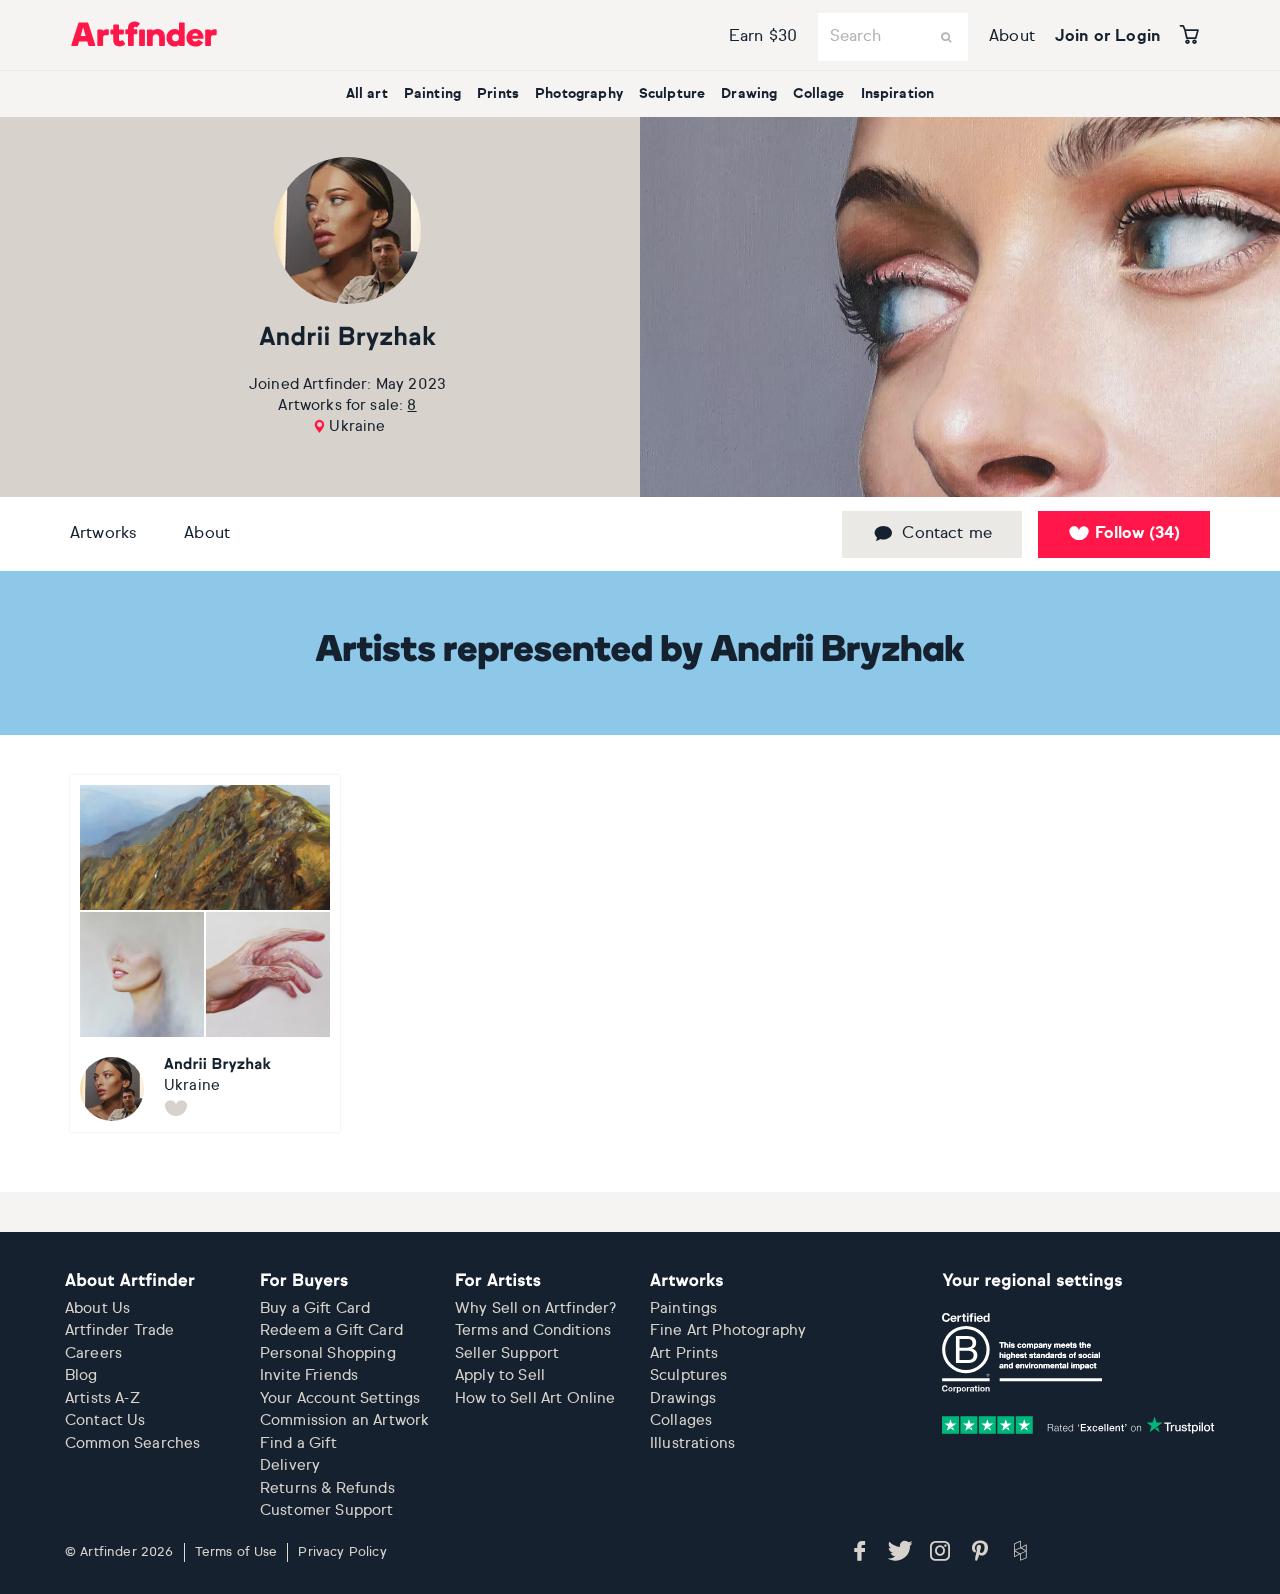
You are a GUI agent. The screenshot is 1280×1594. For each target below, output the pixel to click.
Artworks (103, 534)
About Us (97, 1308)
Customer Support (327, 1510)
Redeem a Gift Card (331, 1330)
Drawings (683, 1398)
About (1012, 37)
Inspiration (898, 94)
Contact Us (105, 1420)
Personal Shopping (328, 1353)
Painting (432, 94)
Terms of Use (236, 1552)
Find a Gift (298, 1443)
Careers (93, 1353)
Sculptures (689, 1375)
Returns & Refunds (327, 1488)
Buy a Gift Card (315, 1308)
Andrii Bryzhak (347, 338)
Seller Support (507, 1353)
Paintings (683, 1308)
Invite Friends (309, 1375)
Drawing (749, 94)
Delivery (290, 1465)
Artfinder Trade (119, 1330)
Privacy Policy (342, 1552)
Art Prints (684, 1353)
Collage (818, 94)
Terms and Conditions (533, 1330)
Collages (681, 1420)
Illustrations (692, 1443)
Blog (81, 1375)
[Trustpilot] (1078, 1425)
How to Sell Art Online (535, 1398)
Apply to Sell (500, 1375)
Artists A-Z (102, 1398)
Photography (579, 94)
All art (367, 94)
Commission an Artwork (344, 1420)
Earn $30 (763, 37)
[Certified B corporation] (1022, 1353)
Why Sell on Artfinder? (536, 1308)
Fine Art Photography (728, 1330)
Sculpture (672, 94)
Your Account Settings (340, 1398)
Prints (498, 94)
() (1137, 534)
